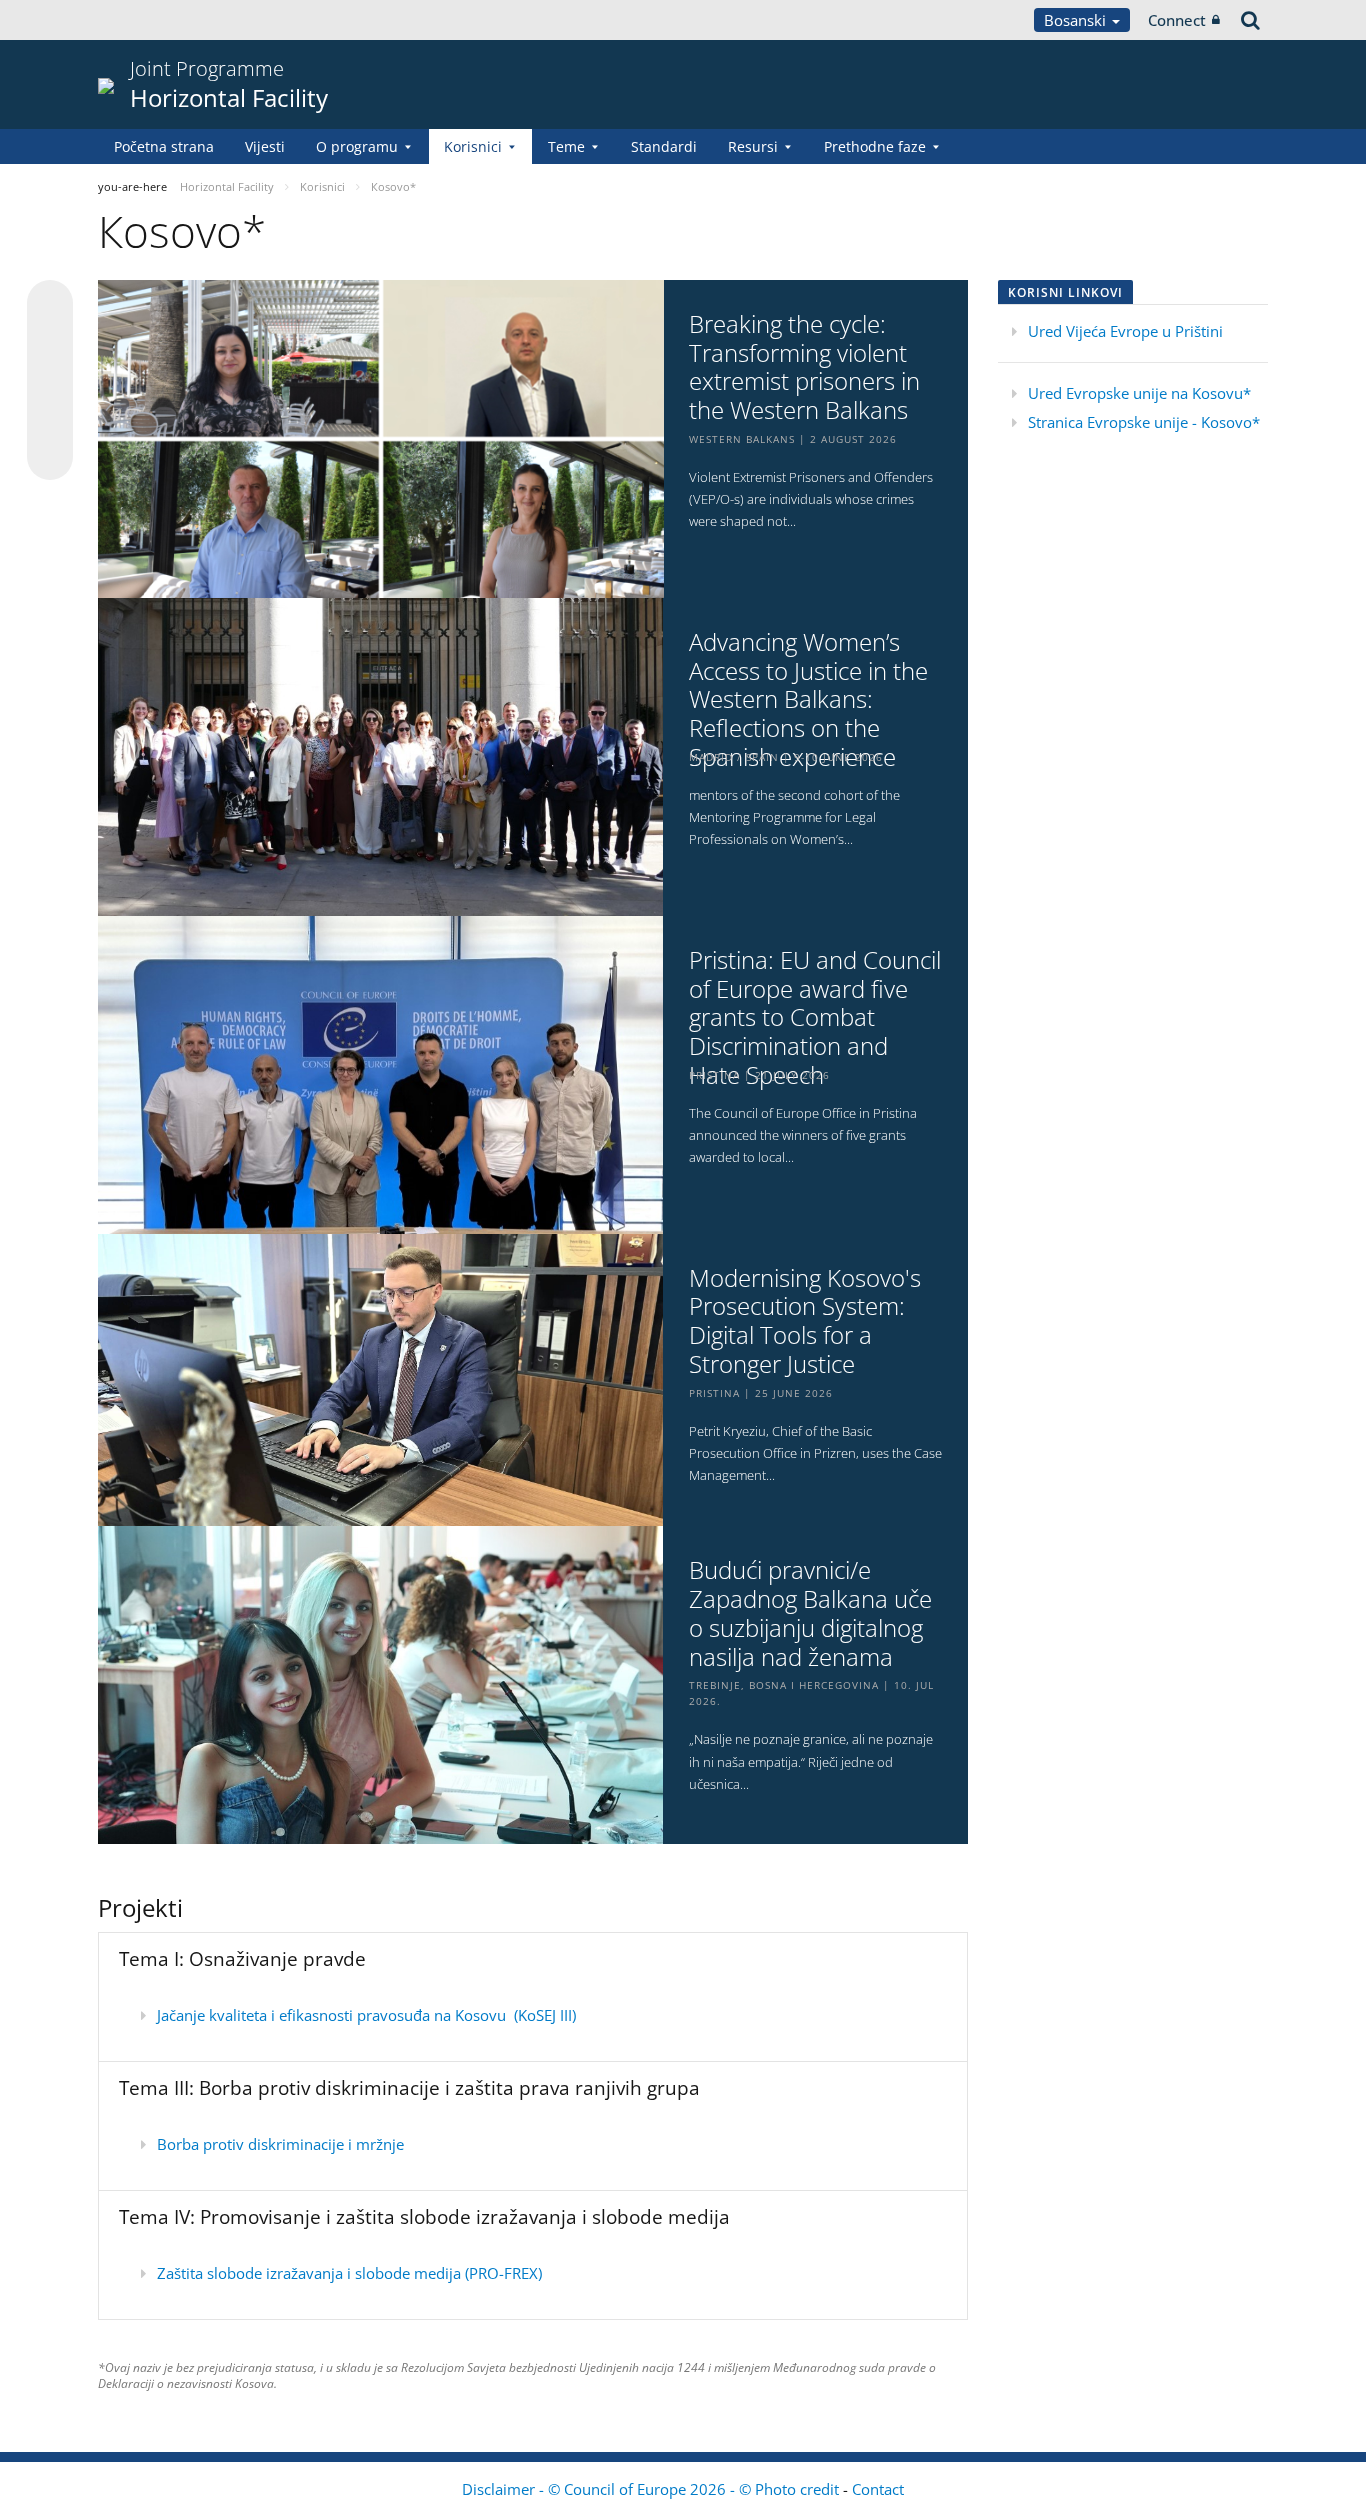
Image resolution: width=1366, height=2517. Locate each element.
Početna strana (164, 146)
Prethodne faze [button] (875, 146)
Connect (1177, 20)
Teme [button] (566, 146)
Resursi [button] (753, 146)
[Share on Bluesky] (50, 305)
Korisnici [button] (473, 146)
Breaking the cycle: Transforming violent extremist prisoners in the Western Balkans (804, 367)
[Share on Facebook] (50, 381)
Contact (878, 2489)
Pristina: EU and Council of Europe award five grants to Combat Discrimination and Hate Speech (815, 1018)
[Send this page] (50, 457)
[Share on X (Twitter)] (50, 343)
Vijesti (265, 146)
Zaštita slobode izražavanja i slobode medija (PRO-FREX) (349, 2273)
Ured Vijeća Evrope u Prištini (1125, 331)
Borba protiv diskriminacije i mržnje (280, 2144)
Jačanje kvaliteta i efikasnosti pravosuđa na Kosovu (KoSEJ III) (366, 2015)
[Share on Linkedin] (50, 419)
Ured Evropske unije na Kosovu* (1139, 393)
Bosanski (1077, 20)
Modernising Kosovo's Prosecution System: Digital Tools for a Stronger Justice (805, 1321)
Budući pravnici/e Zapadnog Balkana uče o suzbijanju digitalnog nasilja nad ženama (810, 1613)
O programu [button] (357, 146)
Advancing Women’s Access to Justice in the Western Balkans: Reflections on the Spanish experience (808, 700)
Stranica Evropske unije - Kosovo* (1144, 422)
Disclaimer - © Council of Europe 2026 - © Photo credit (652, 2489)
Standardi (664, 146)
